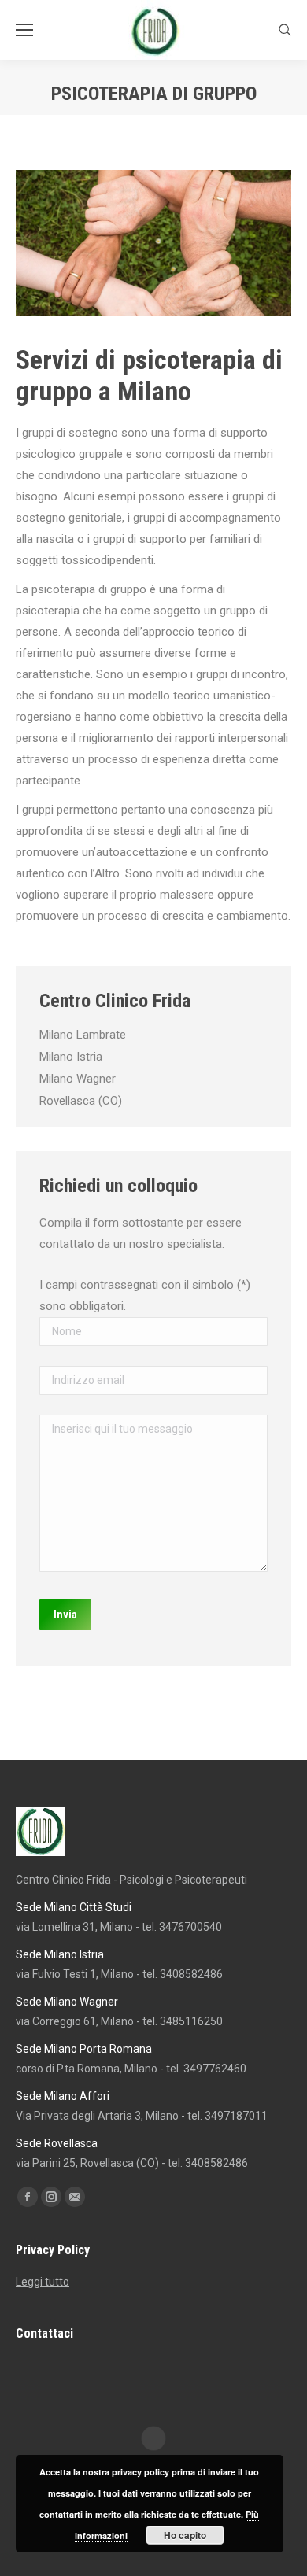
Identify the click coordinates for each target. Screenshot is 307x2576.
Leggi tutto (43, 2282)
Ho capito (185, 2535)
